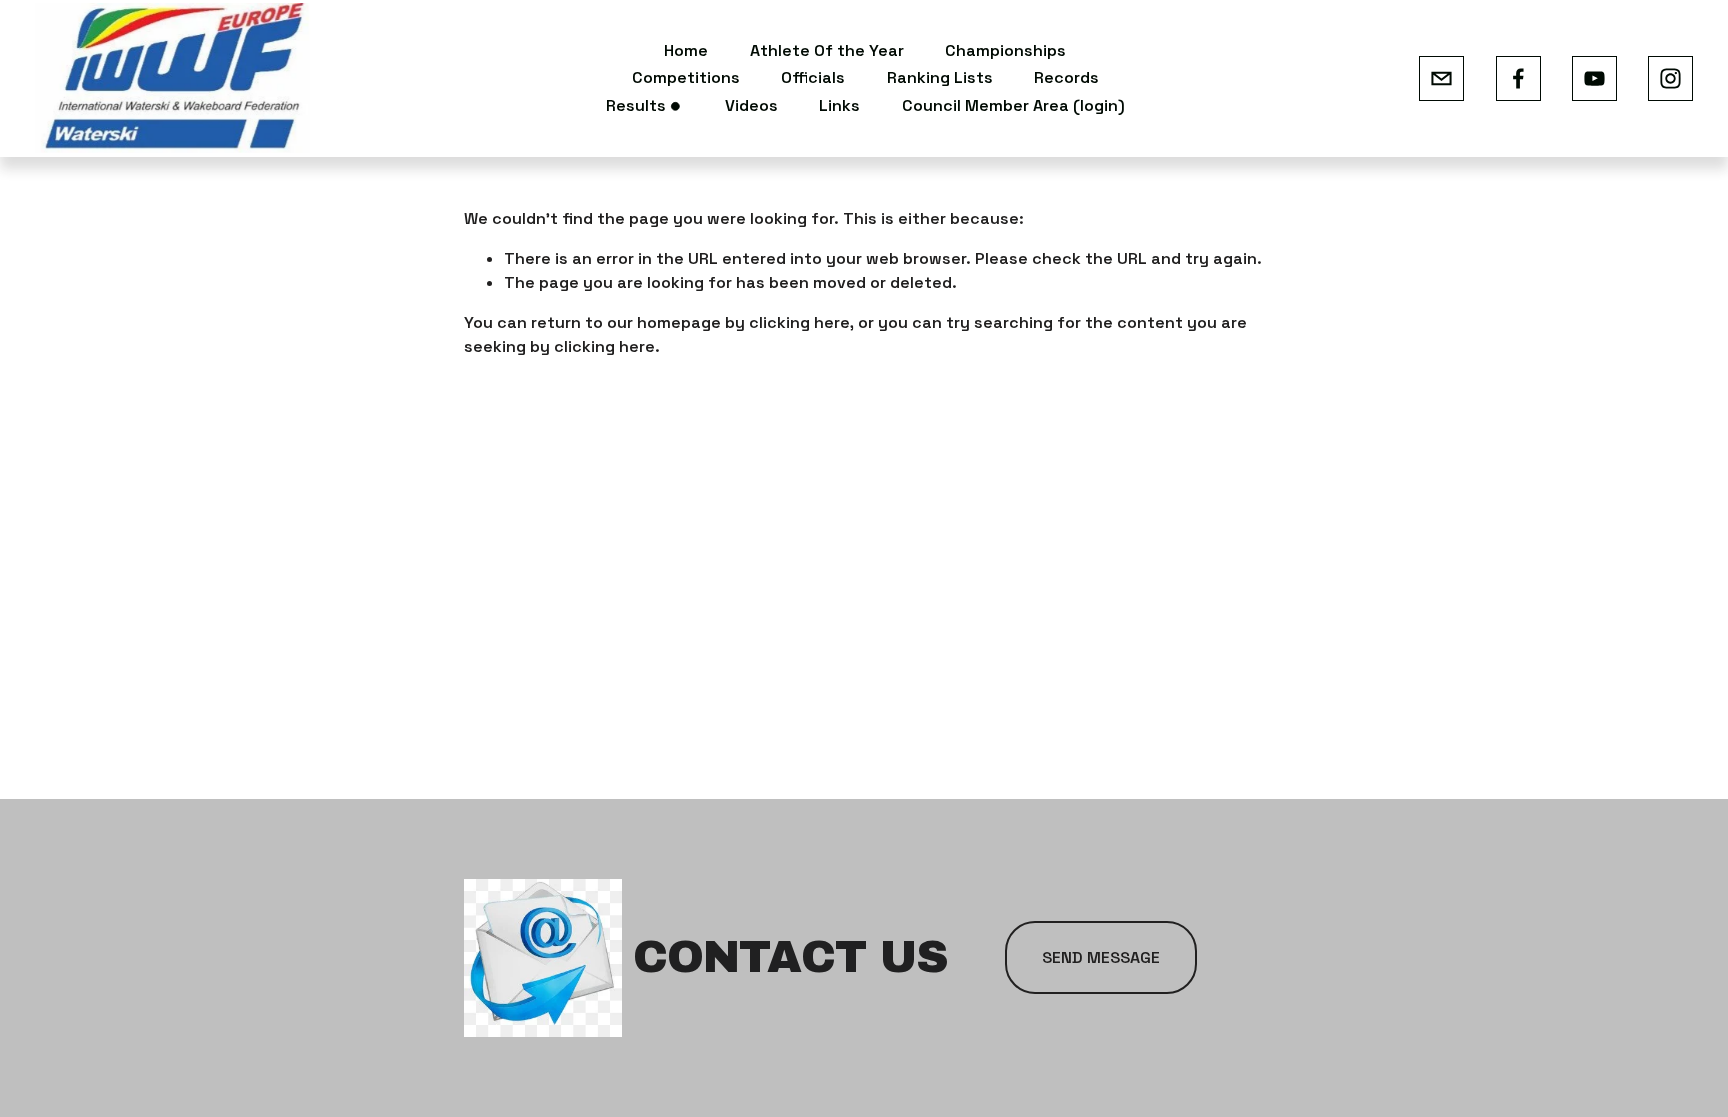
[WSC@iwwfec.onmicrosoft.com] (1441, 78)
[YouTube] (1594, 78)
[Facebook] (1518, 78)
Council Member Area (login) (1013, 105)
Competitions (686, 77)
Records (1066, 77)
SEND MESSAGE (1101, 957)
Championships (1005, 50)
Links (839, 105)
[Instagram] (1670, 78)
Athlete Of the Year (827, 50)
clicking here (799, 322)
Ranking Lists (940, 77)
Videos (751, 105)
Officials (813, 77)
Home (686, 50)
